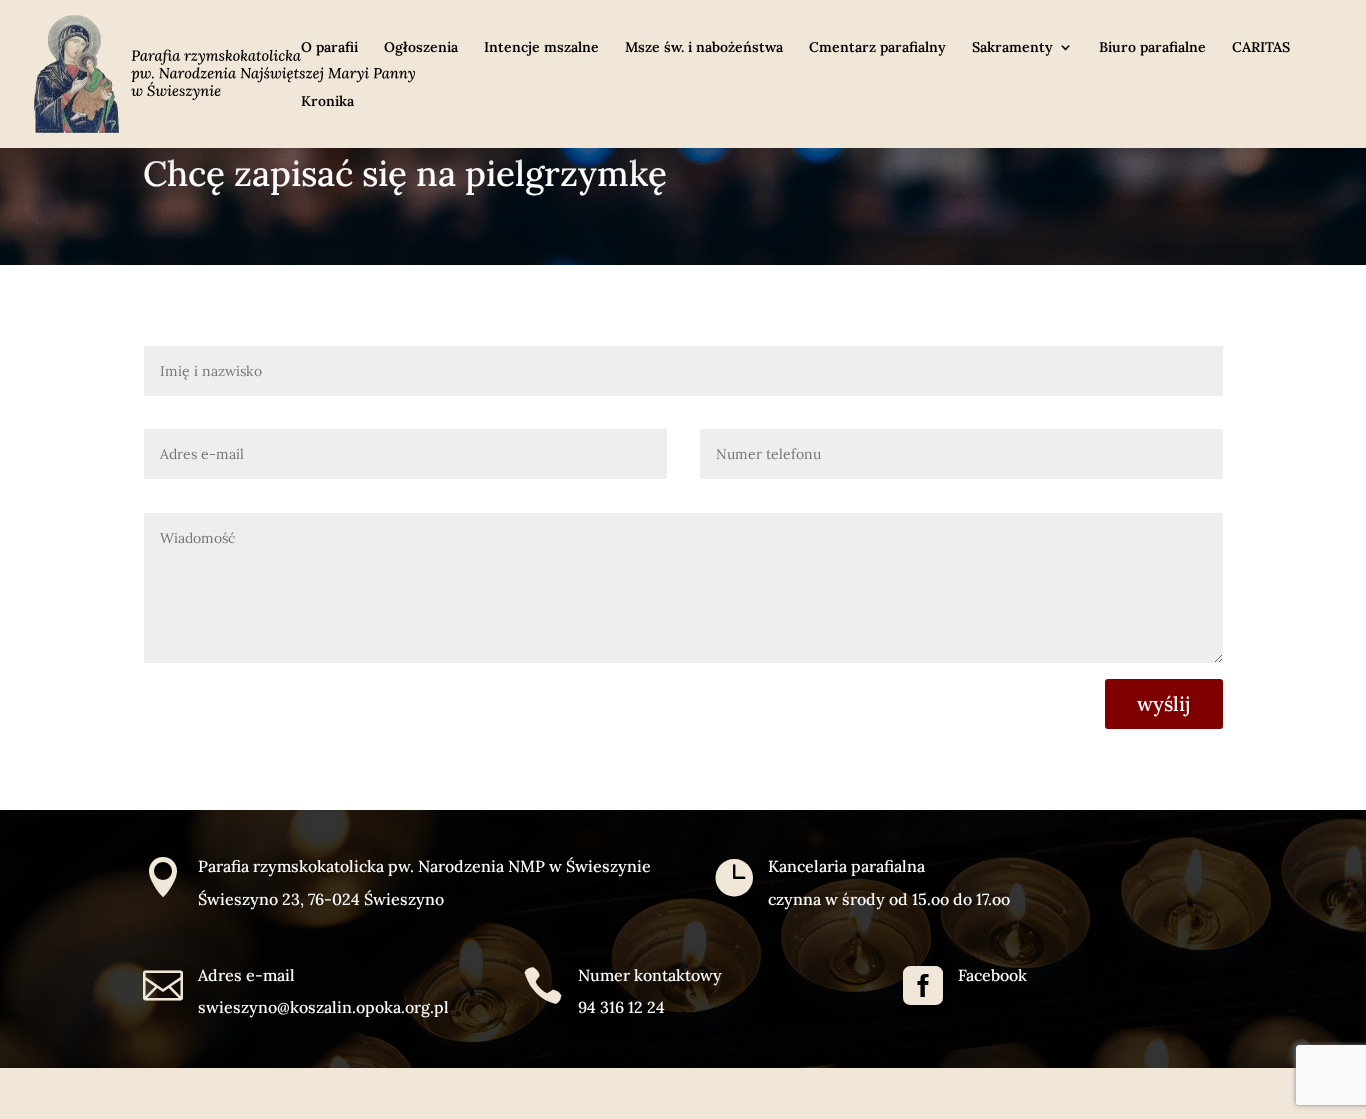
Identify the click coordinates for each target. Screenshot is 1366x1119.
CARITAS (1261, 48)
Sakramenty (1012, 48)
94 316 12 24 (621, 1007)
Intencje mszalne (541, 48)
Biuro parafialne (1152, 48)
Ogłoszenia (421, 48)
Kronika (327, 102)
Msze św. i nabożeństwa (704, 48)
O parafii (329, 48)
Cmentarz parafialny (877, 48)
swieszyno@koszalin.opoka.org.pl (323, 1007)
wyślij (1164, 703)
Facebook (992, 975)
